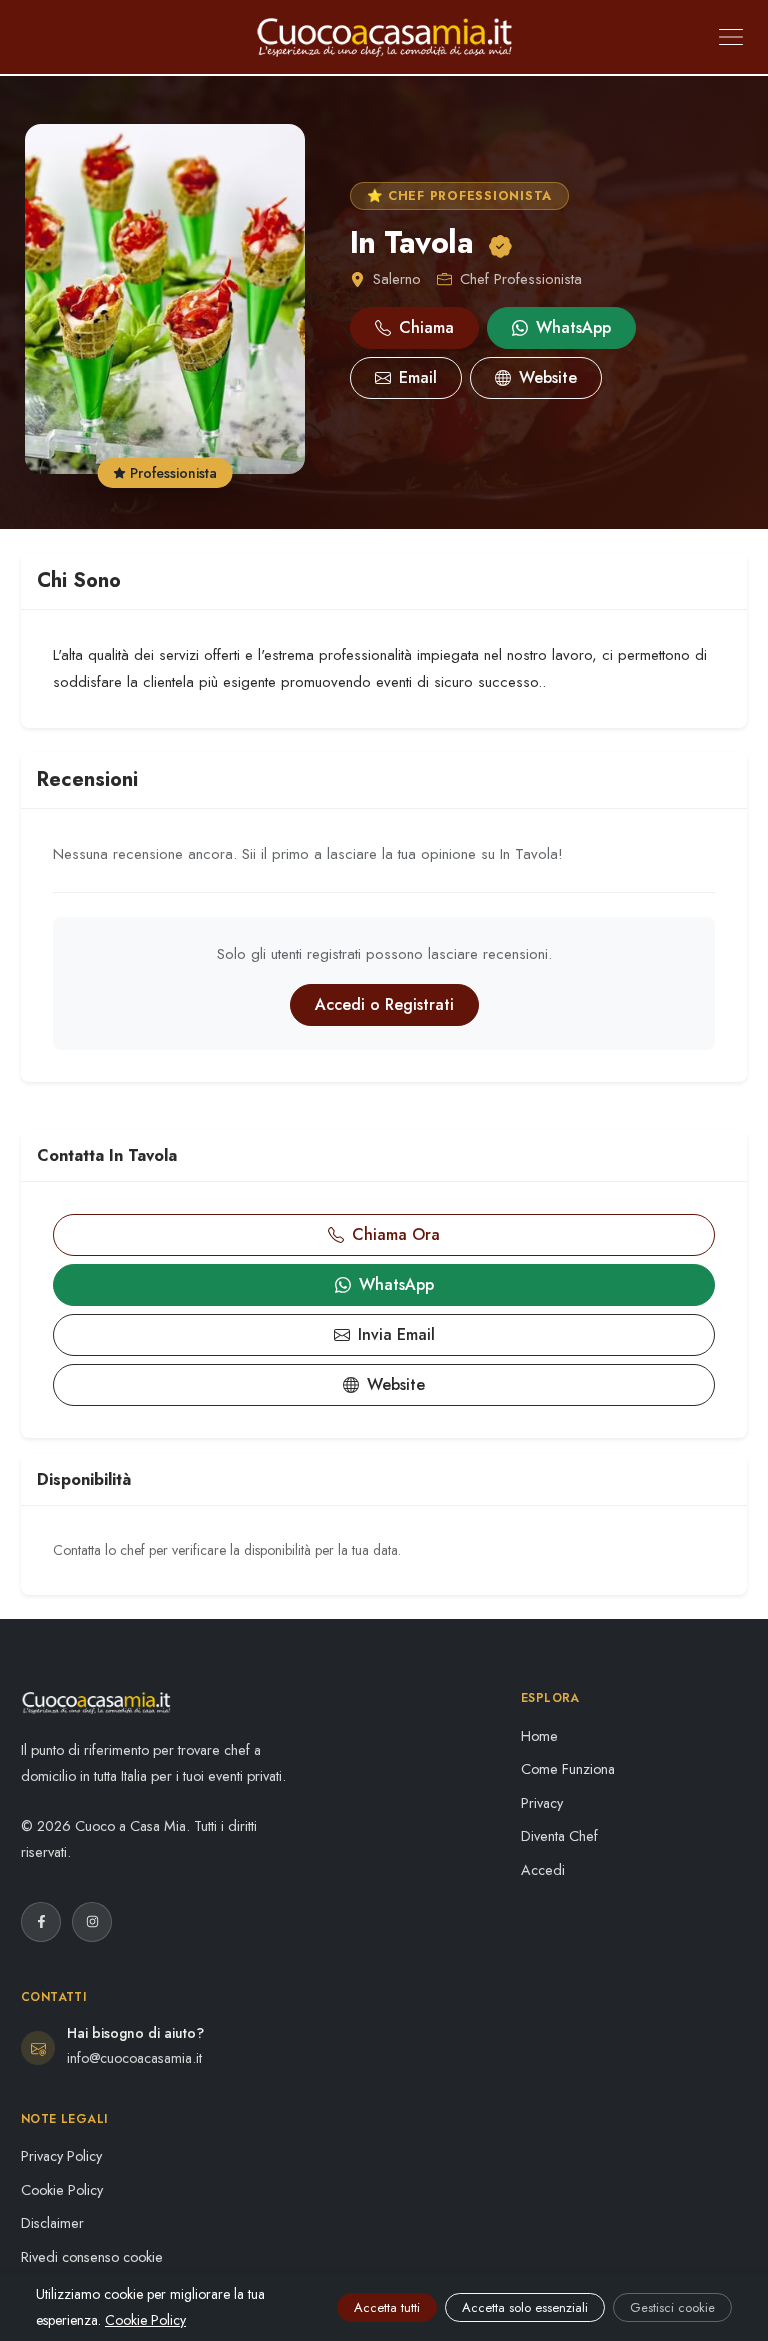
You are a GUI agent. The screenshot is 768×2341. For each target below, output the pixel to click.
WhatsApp (573, 327)
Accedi (543, 1870)
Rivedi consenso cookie (92, 2257)
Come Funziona (568, 1769)
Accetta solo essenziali (525, 2307)
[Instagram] (92, 1922)
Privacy (542, 1803)
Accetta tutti (387, 2307)
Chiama (426, 327)
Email (418, 377)
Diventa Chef (559, 1836)
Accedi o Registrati (384, 1004)
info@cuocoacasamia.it (134, 2058)
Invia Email (396, 1334)
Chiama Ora (396, 1234)
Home (539, 1736)
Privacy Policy (61, 2156)
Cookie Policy (62, 2190)
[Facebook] (41, 1922)
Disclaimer (52, 2223)
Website (548, 377)
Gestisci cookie (672, 2307)
